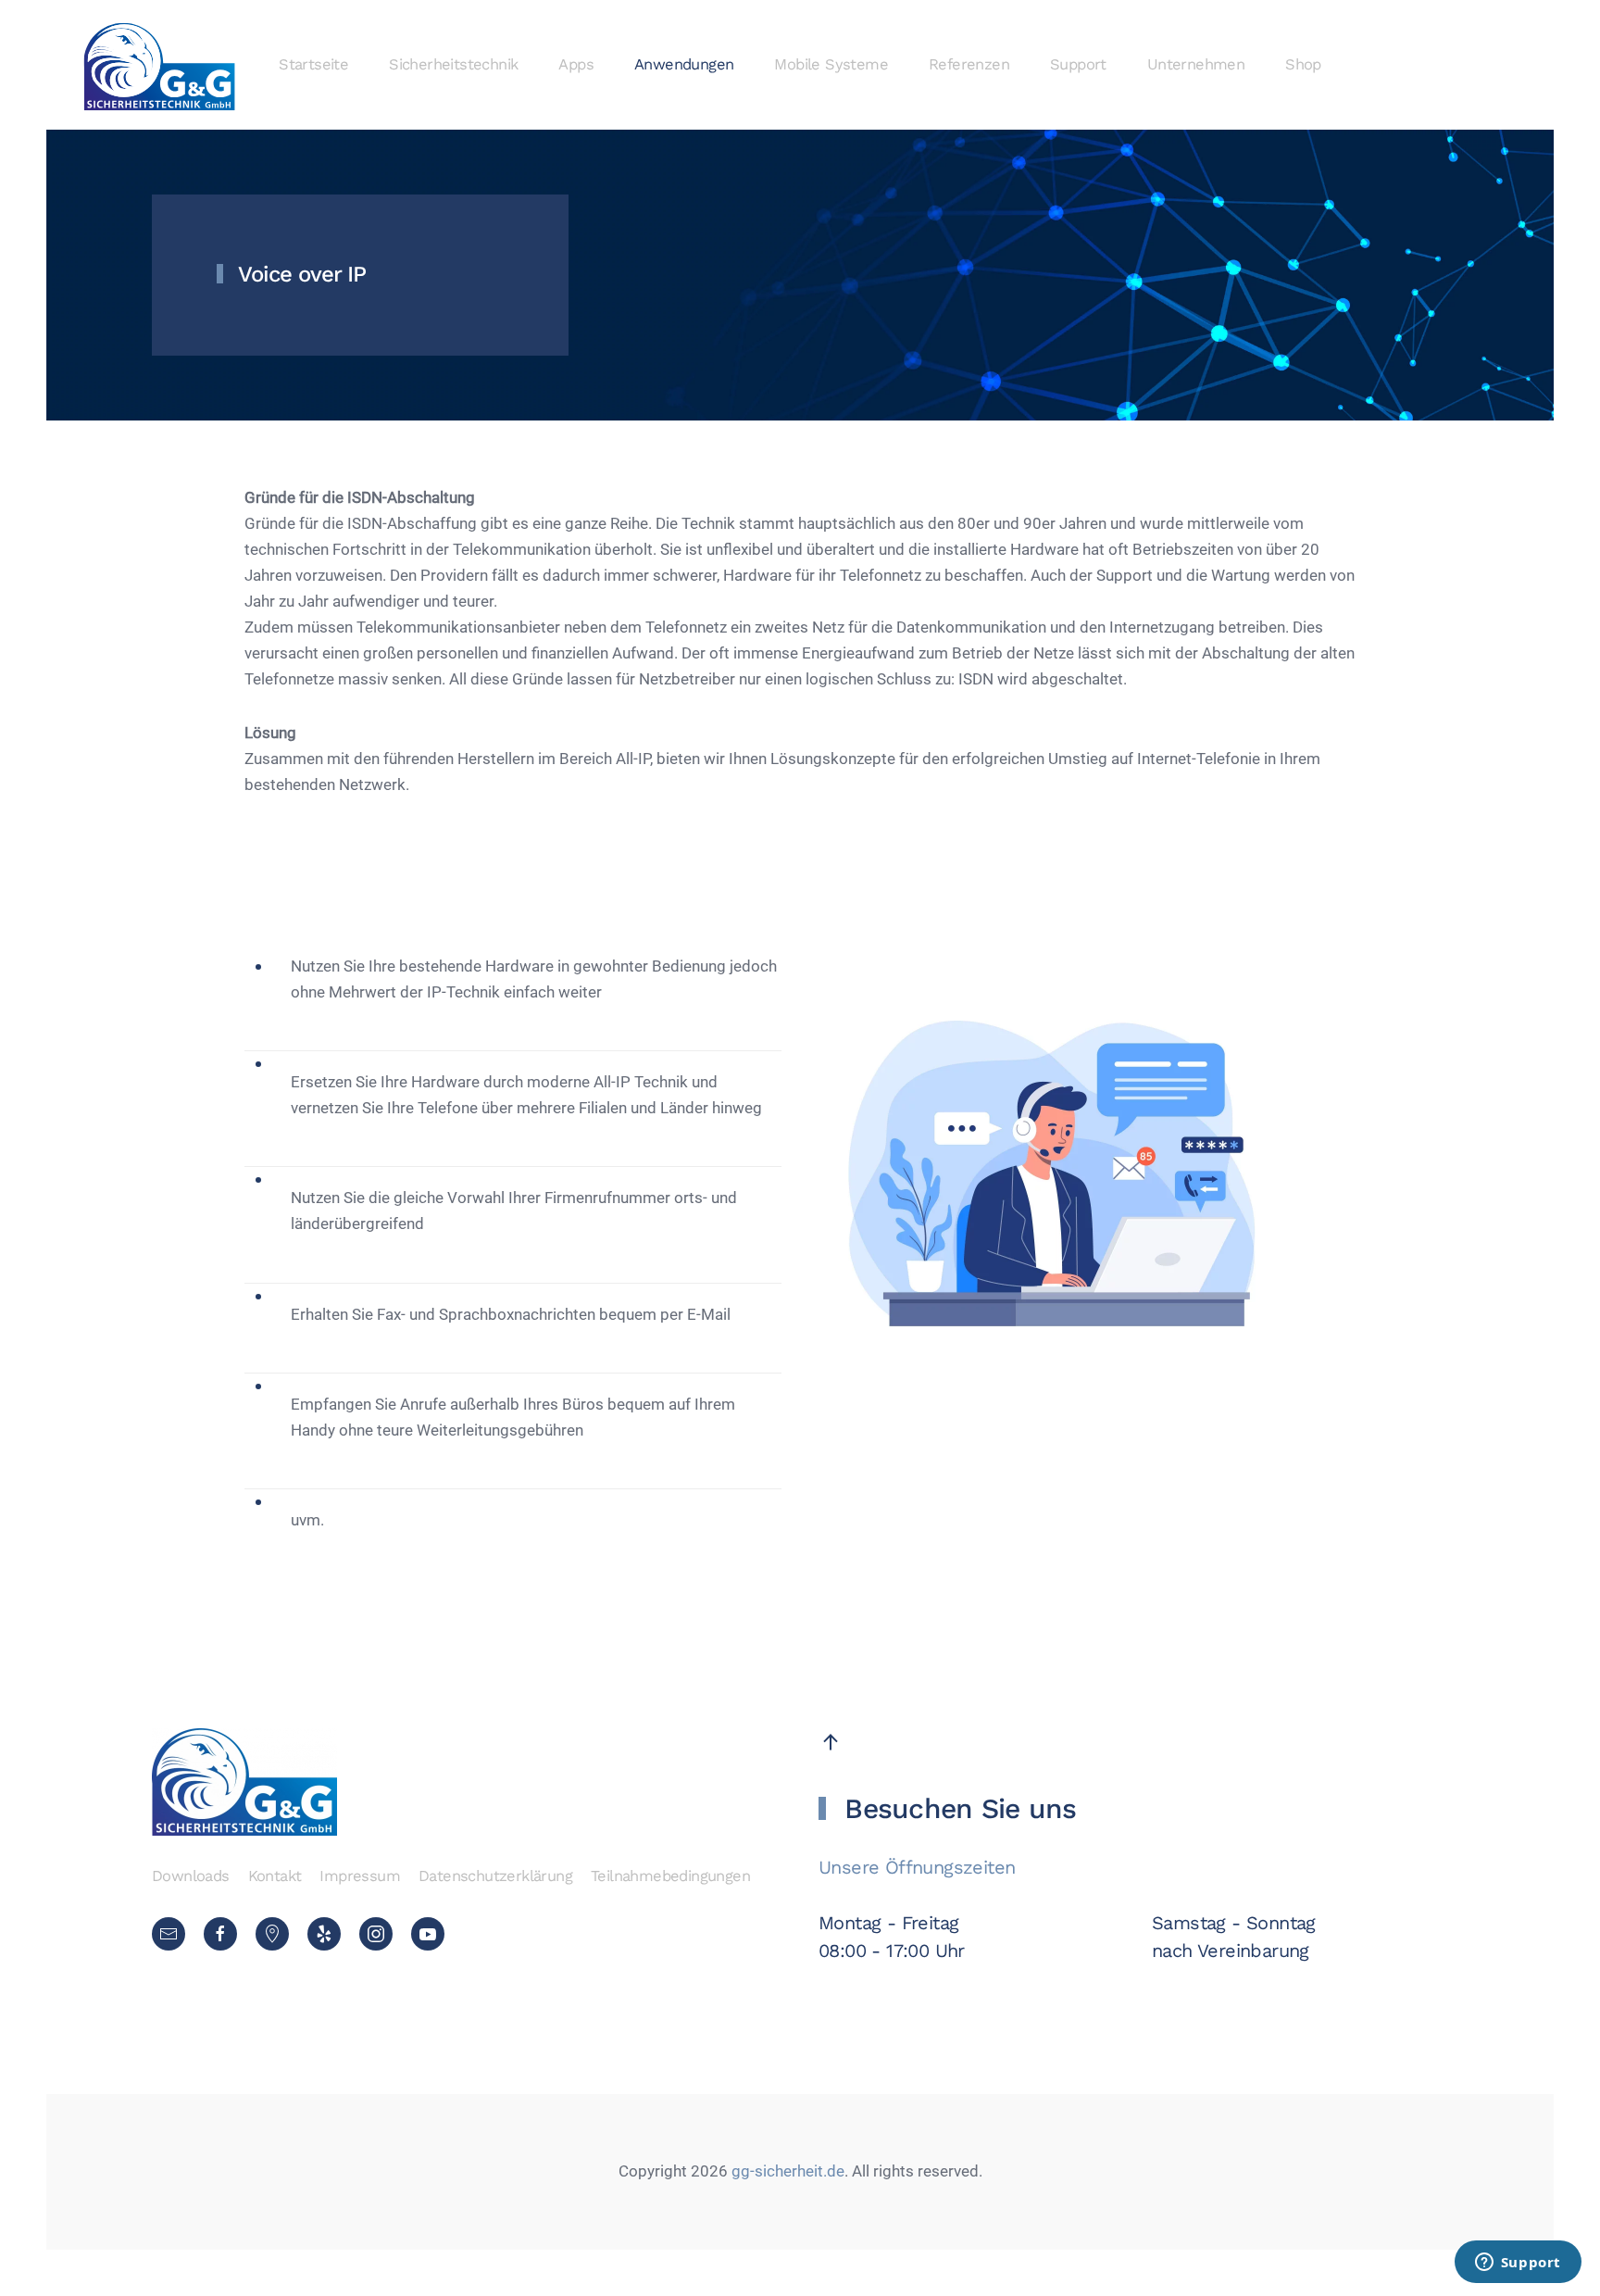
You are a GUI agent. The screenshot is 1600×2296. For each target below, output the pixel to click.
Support (1078, 64)
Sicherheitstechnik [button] (453, 64)
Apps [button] (576, 64)
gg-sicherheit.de (786, 2171)
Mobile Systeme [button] (831, 64)
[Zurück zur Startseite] (160, 65)
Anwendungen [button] (684, 64)
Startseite (313, 64)
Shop (1303, 64)
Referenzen (969, 64)
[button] (831, 1742)
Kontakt (275, 1876)
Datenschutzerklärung (495, 1876)
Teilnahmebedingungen (670, 1876)
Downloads (191, 1876)
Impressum (360, 1876)
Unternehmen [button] (1196, 64)
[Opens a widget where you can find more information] (1518, 2264)
